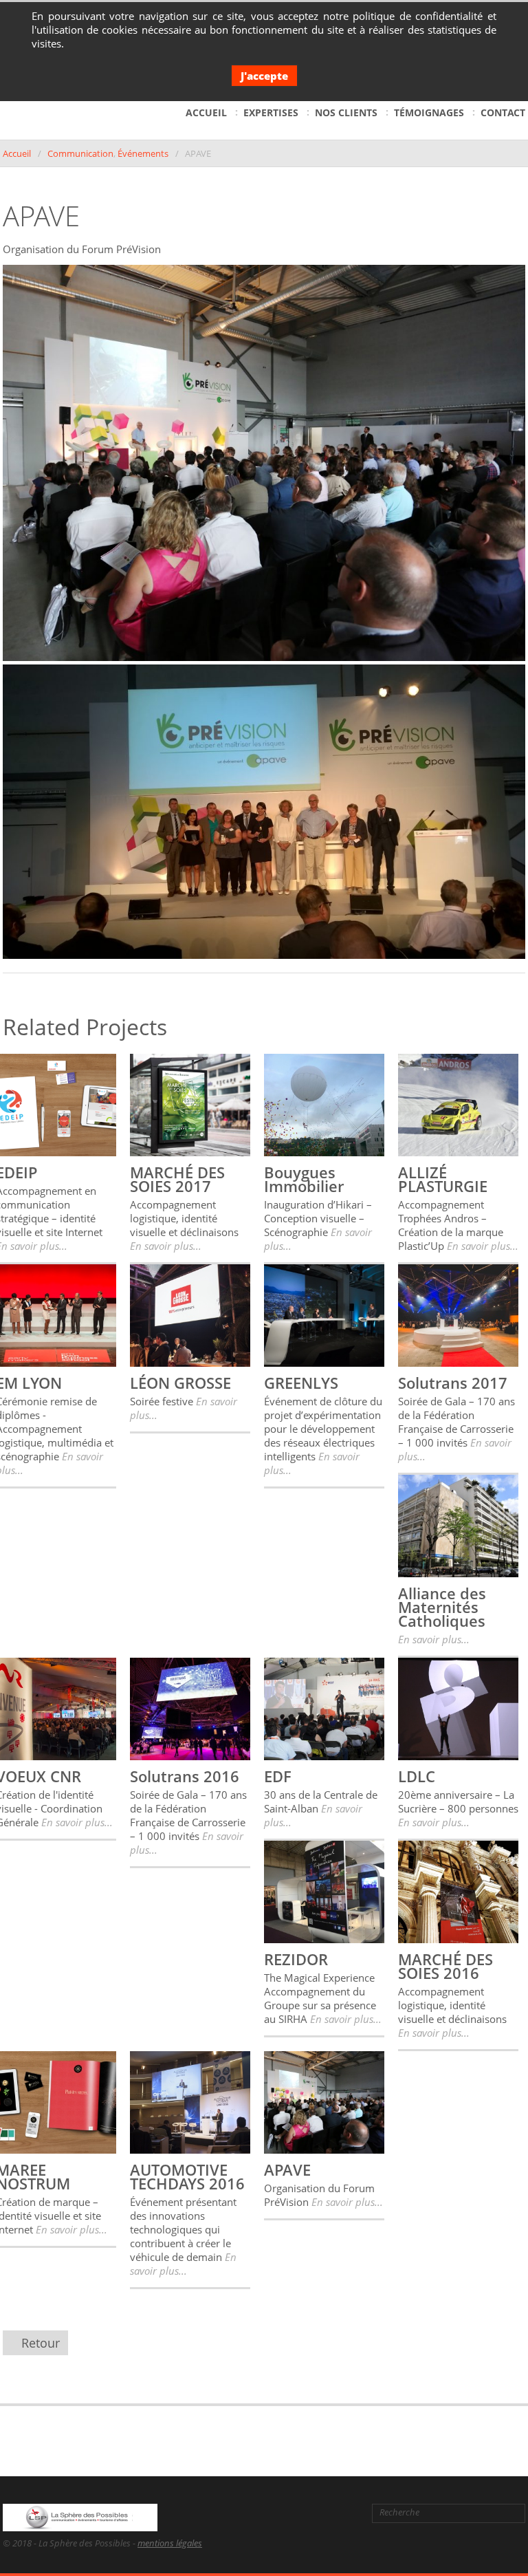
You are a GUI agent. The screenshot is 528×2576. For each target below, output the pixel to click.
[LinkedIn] (305, 2513)
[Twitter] (283, 2513)
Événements (143, 153)
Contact (503, 112)
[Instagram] (348, 2513)
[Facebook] (260, 2513)
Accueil (206, 112)
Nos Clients (346, 112)
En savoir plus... (166, 1246)
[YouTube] (327, 2513)
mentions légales (170, 2543)
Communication (80, 153)
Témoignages (429, 112)
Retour (41, 2343)
